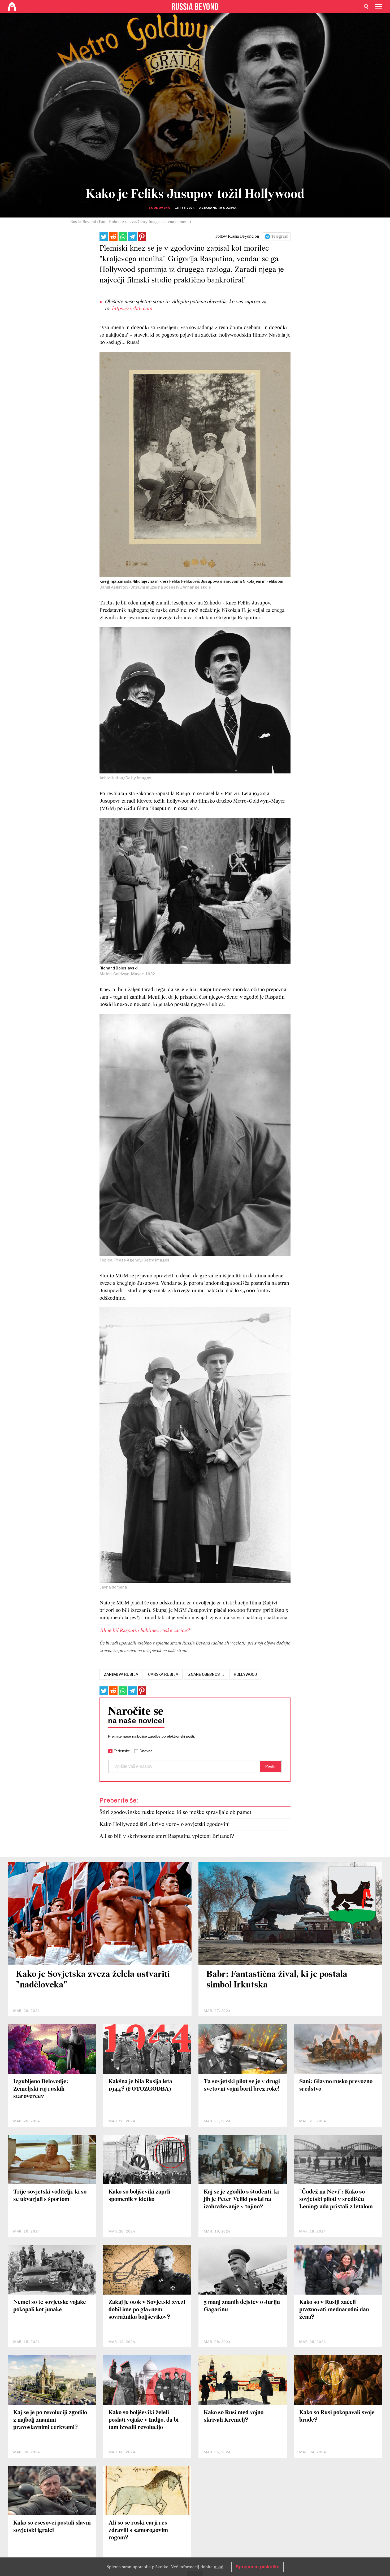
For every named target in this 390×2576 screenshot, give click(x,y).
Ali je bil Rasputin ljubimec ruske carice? (144, 1631)
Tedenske (122, 1751)
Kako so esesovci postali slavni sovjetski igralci (52, 2527)
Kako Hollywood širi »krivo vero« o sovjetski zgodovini (165, 1824)
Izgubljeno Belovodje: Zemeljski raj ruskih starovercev (41, 2089)
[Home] (12, 7)
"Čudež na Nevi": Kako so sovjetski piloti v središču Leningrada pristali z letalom (336, 2199)
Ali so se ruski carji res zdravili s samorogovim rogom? (138, 2531)
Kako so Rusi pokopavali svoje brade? (337, 2416)
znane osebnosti (206, 1674)
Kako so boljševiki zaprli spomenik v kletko (139, 2196)
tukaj (219, 2567)
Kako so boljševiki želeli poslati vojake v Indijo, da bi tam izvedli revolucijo (144, 2420)
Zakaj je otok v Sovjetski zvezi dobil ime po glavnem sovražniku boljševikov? (147, 2310)
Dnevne (146, 1751)
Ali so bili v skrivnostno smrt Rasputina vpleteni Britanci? (167, 1836)
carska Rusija (163, 1674)
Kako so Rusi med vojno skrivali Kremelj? (234, 2416)
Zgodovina (159, 208)
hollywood (245, 1674)
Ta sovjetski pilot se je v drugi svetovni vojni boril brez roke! (242, 2085)
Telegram (280, 237)
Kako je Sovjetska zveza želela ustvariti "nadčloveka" (93, 1980)
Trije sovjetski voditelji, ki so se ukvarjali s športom (50, 2196)
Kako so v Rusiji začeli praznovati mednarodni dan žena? (334, 2310)
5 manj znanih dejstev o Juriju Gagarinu (242, 2306)
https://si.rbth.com (132, 309)
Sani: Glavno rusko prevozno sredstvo (336, 2085)
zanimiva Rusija (121, 1674)
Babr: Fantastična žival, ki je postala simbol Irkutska (277, 1980)
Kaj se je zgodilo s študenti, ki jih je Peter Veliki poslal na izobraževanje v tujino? (241, 2199)
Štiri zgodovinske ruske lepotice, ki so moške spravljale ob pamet (175, 1813)
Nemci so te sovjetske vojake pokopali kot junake (50, 2306)
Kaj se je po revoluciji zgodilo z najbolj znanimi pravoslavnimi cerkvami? (50, 2420)
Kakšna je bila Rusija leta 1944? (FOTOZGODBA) (140, 2085)
